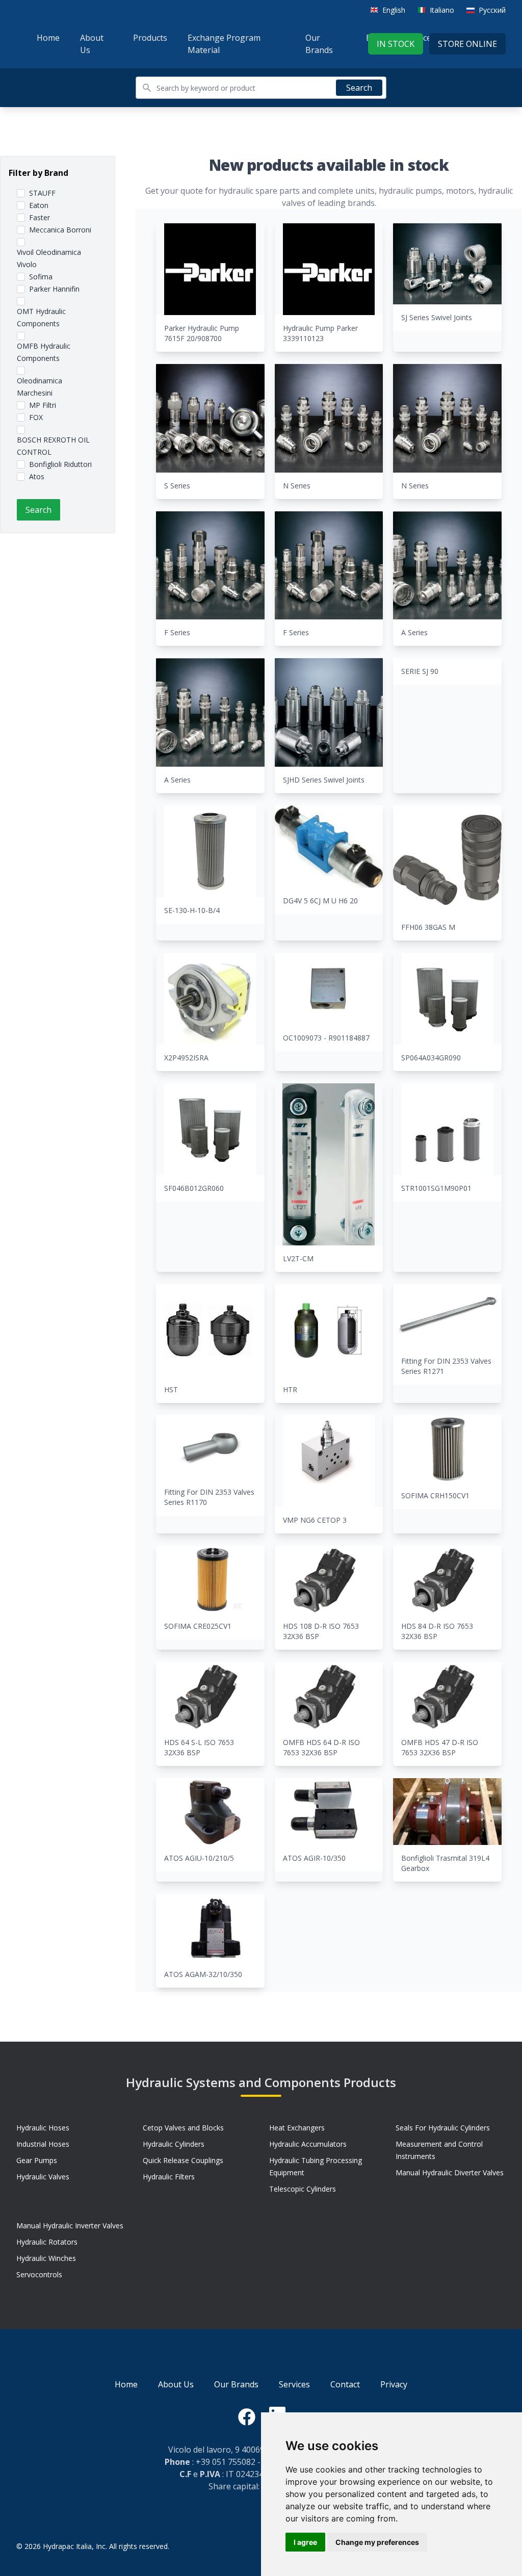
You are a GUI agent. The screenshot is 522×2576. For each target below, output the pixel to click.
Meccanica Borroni (60, 230)
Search (359, 88)
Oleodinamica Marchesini (40, 387)
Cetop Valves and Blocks (183, 2128)
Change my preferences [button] (377, 2542)
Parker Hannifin (54, 289)
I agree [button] (305, 2542)
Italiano (442, 10)
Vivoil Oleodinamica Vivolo (49, 258)
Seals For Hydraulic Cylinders (443, 2128)
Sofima (41, 277)
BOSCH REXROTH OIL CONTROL (53, 446)
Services (294, 2384)
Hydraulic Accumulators (308, 2144)
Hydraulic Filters (169, 2177)
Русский (492, 10)
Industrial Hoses (43, 2144)
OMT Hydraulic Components (41, 317)
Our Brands (319, 44)
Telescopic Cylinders (303, 2189)
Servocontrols (39, 2274)
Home (48, 38)
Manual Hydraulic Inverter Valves (70, 2226)
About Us (92, 44)
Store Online (467, 44)
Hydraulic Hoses (43, 2128)
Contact (345, 2384)
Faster (40, 217)
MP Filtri (43, 405)
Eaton (39, 205)
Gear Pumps (37, 2160)
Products (150, 38)
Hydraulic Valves (43, 2177)
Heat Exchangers (297, 2128)
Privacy (394, 2384)
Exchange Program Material (224, 44)
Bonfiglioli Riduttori (60, 464)
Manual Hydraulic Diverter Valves (450, 2172)
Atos (37, 476)
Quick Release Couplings (183, 2160)
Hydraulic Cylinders (174, 2144)
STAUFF (42, 193)
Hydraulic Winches (46, 2258)
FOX (36, 417)
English (394, 10)
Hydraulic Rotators (47, 2242)
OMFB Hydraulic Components (44, 352)
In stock (396, 44)
